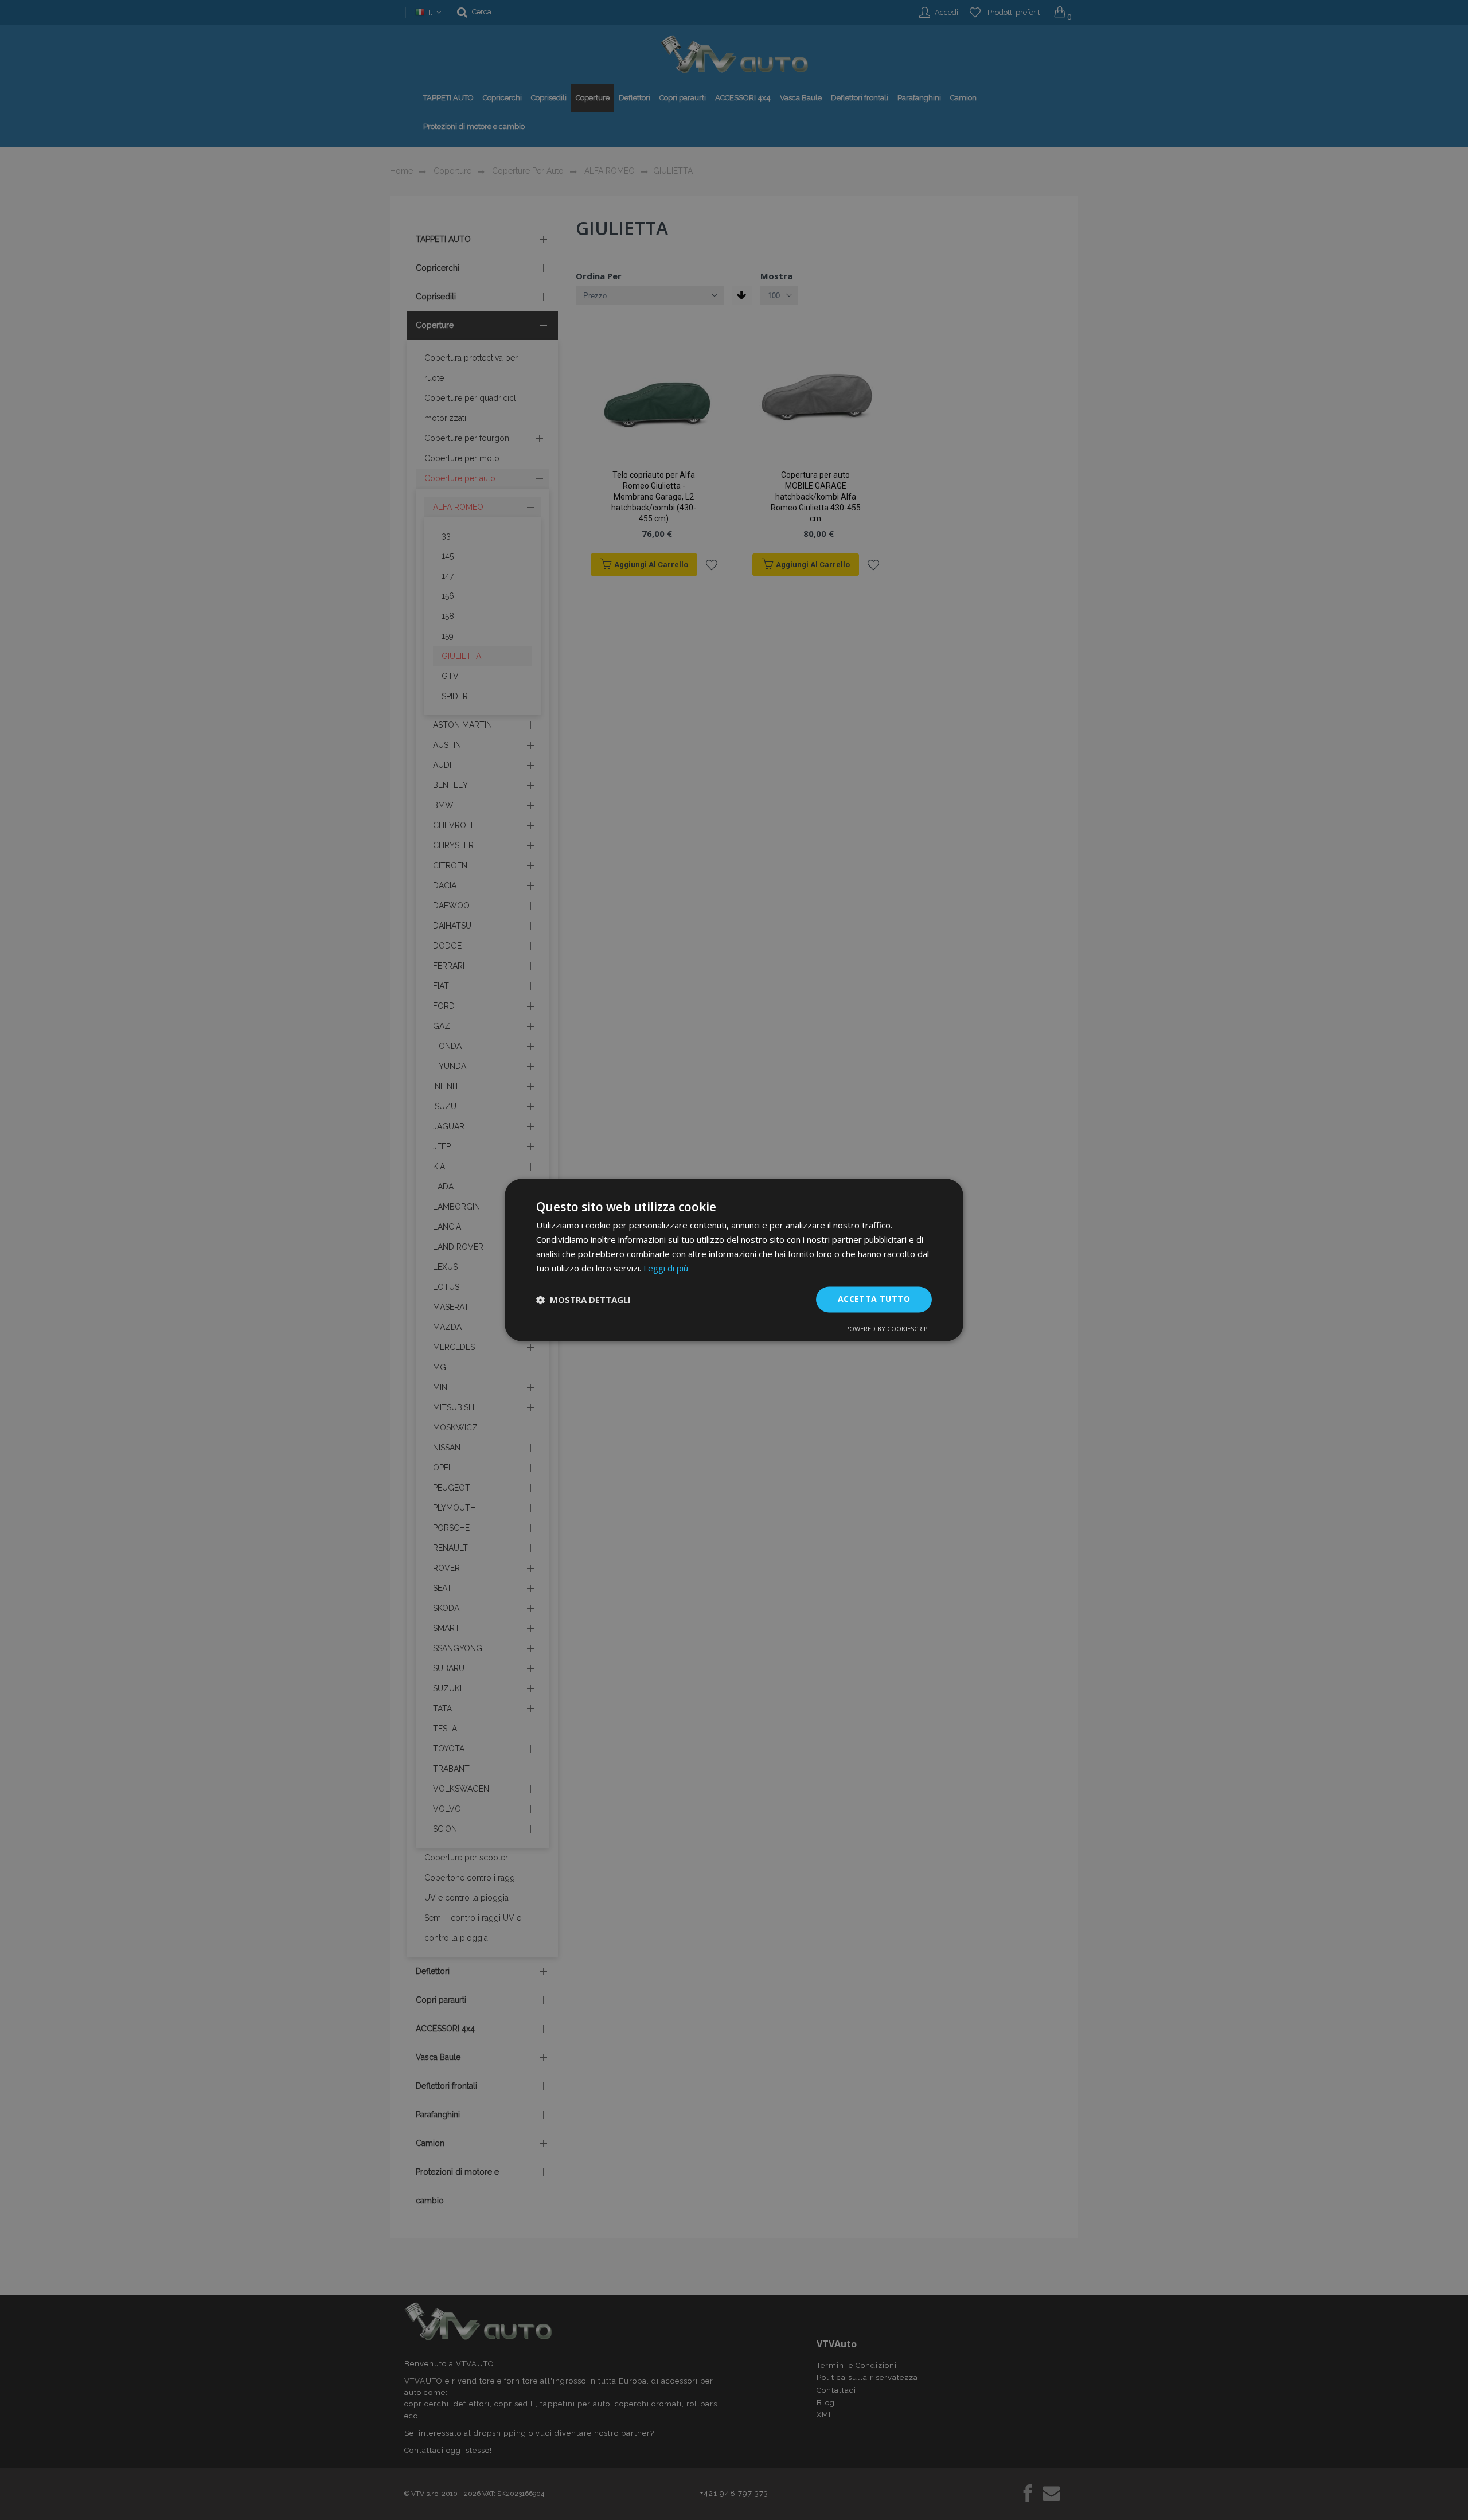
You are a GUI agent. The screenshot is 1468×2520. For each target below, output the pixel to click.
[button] (583, 1300)
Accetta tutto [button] (874, 1299)
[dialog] (734, 1260)
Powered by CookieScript (889, 1329)
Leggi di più (666, 1268)
